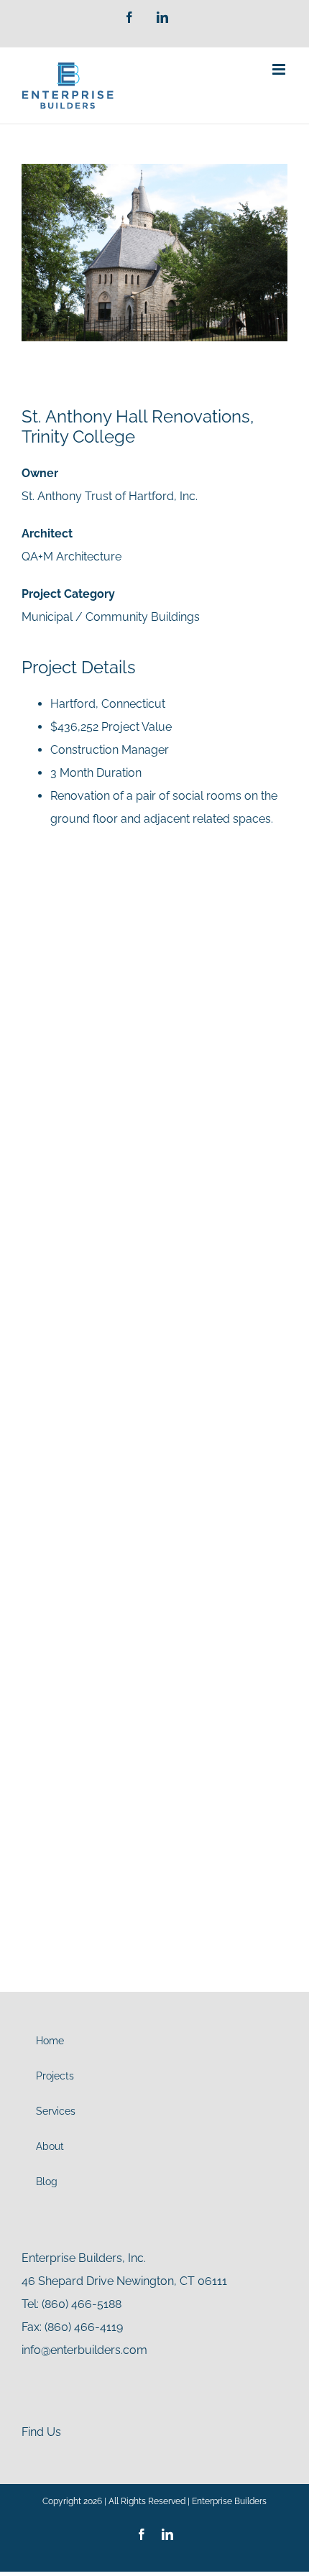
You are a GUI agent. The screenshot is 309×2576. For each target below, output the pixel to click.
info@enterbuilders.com (84, 2350)
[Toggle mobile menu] (280, 69)
